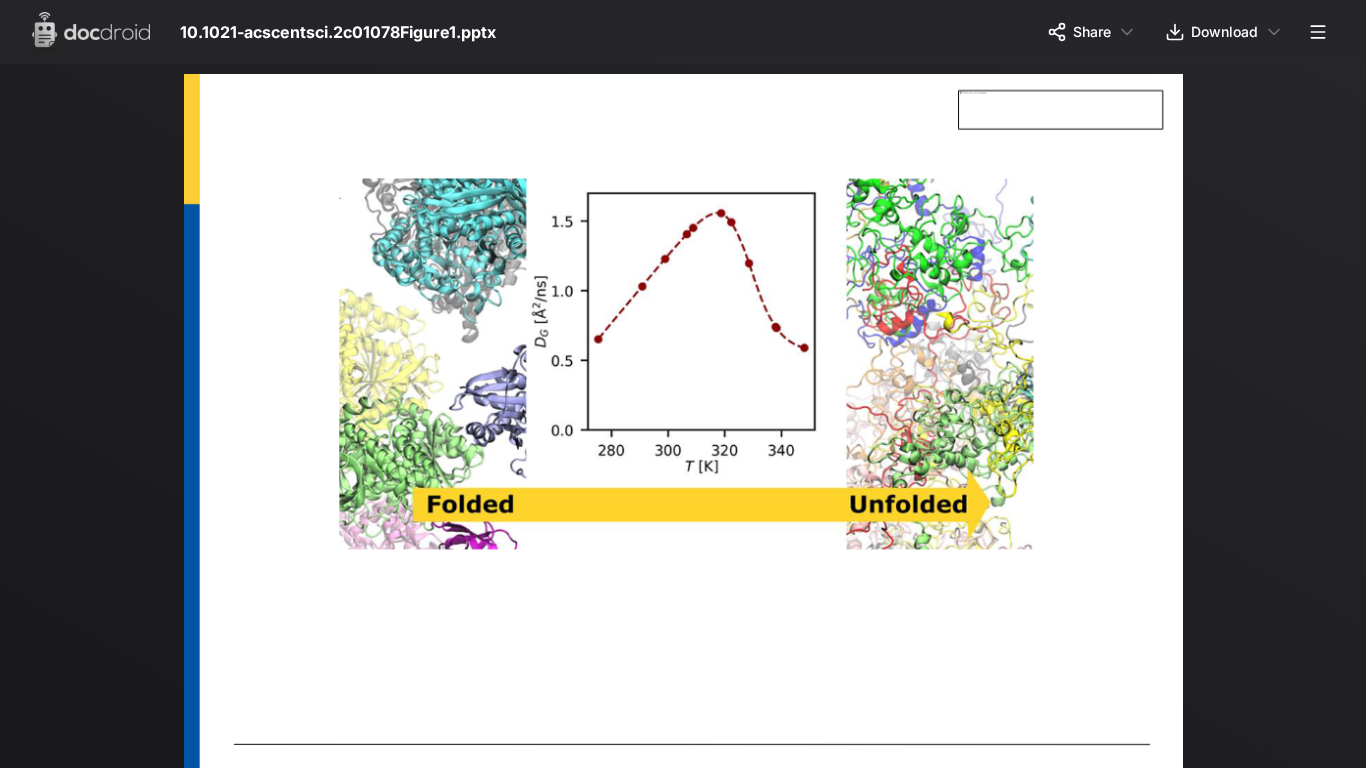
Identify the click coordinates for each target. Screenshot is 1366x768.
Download (1224, 31)
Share (1092, 31)
